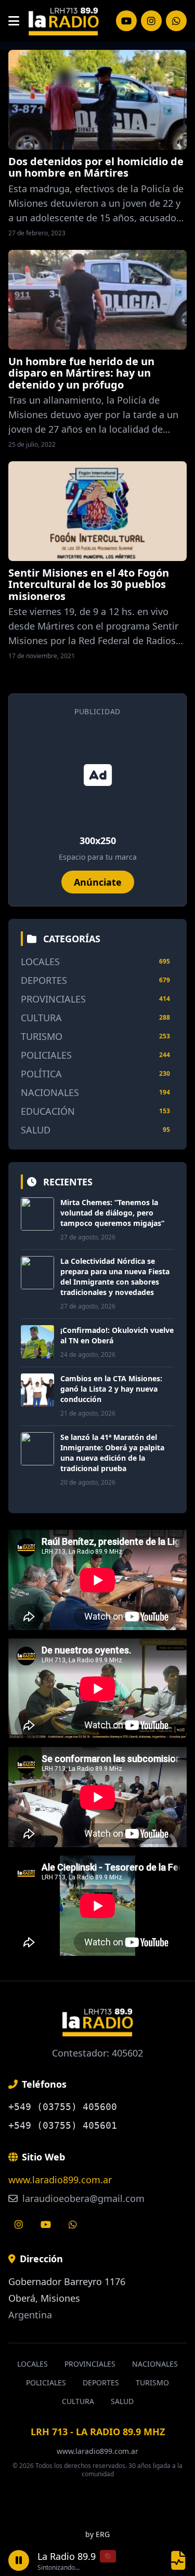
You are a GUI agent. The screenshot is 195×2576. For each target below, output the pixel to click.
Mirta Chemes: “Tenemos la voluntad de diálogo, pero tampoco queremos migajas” (112, 1213)
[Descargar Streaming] (178, 2560)
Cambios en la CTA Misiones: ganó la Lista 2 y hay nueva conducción (111, 1389)
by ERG (97, 2534)
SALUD (36, 1130)
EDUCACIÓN (48, 1111)
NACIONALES (50, 1092)
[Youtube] (46, 2224)
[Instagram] (126, 21)
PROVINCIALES (53, 999)
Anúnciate (98, 882)
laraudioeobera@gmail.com (82, 2198)
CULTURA (41, 1018)
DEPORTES (44, 980)
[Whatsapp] (73, 2224)
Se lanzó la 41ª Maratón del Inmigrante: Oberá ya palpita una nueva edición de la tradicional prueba (112, 1453)
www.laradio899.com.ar (60, 2180)
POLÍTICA (41, 1074)
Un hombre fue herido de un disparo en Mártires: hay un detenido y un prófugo (81, 373)
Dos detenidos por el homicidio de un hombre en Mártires (96, 167)
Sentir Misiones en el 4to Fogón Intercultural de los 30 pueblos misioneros (89, 584)
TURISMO (42, 1036)
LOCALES (40, 962)
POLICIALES (46, 1055)
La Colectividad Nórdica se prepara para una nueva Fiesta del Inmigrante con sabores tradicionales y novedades (115, 1277)
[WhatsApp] (176, 21)
